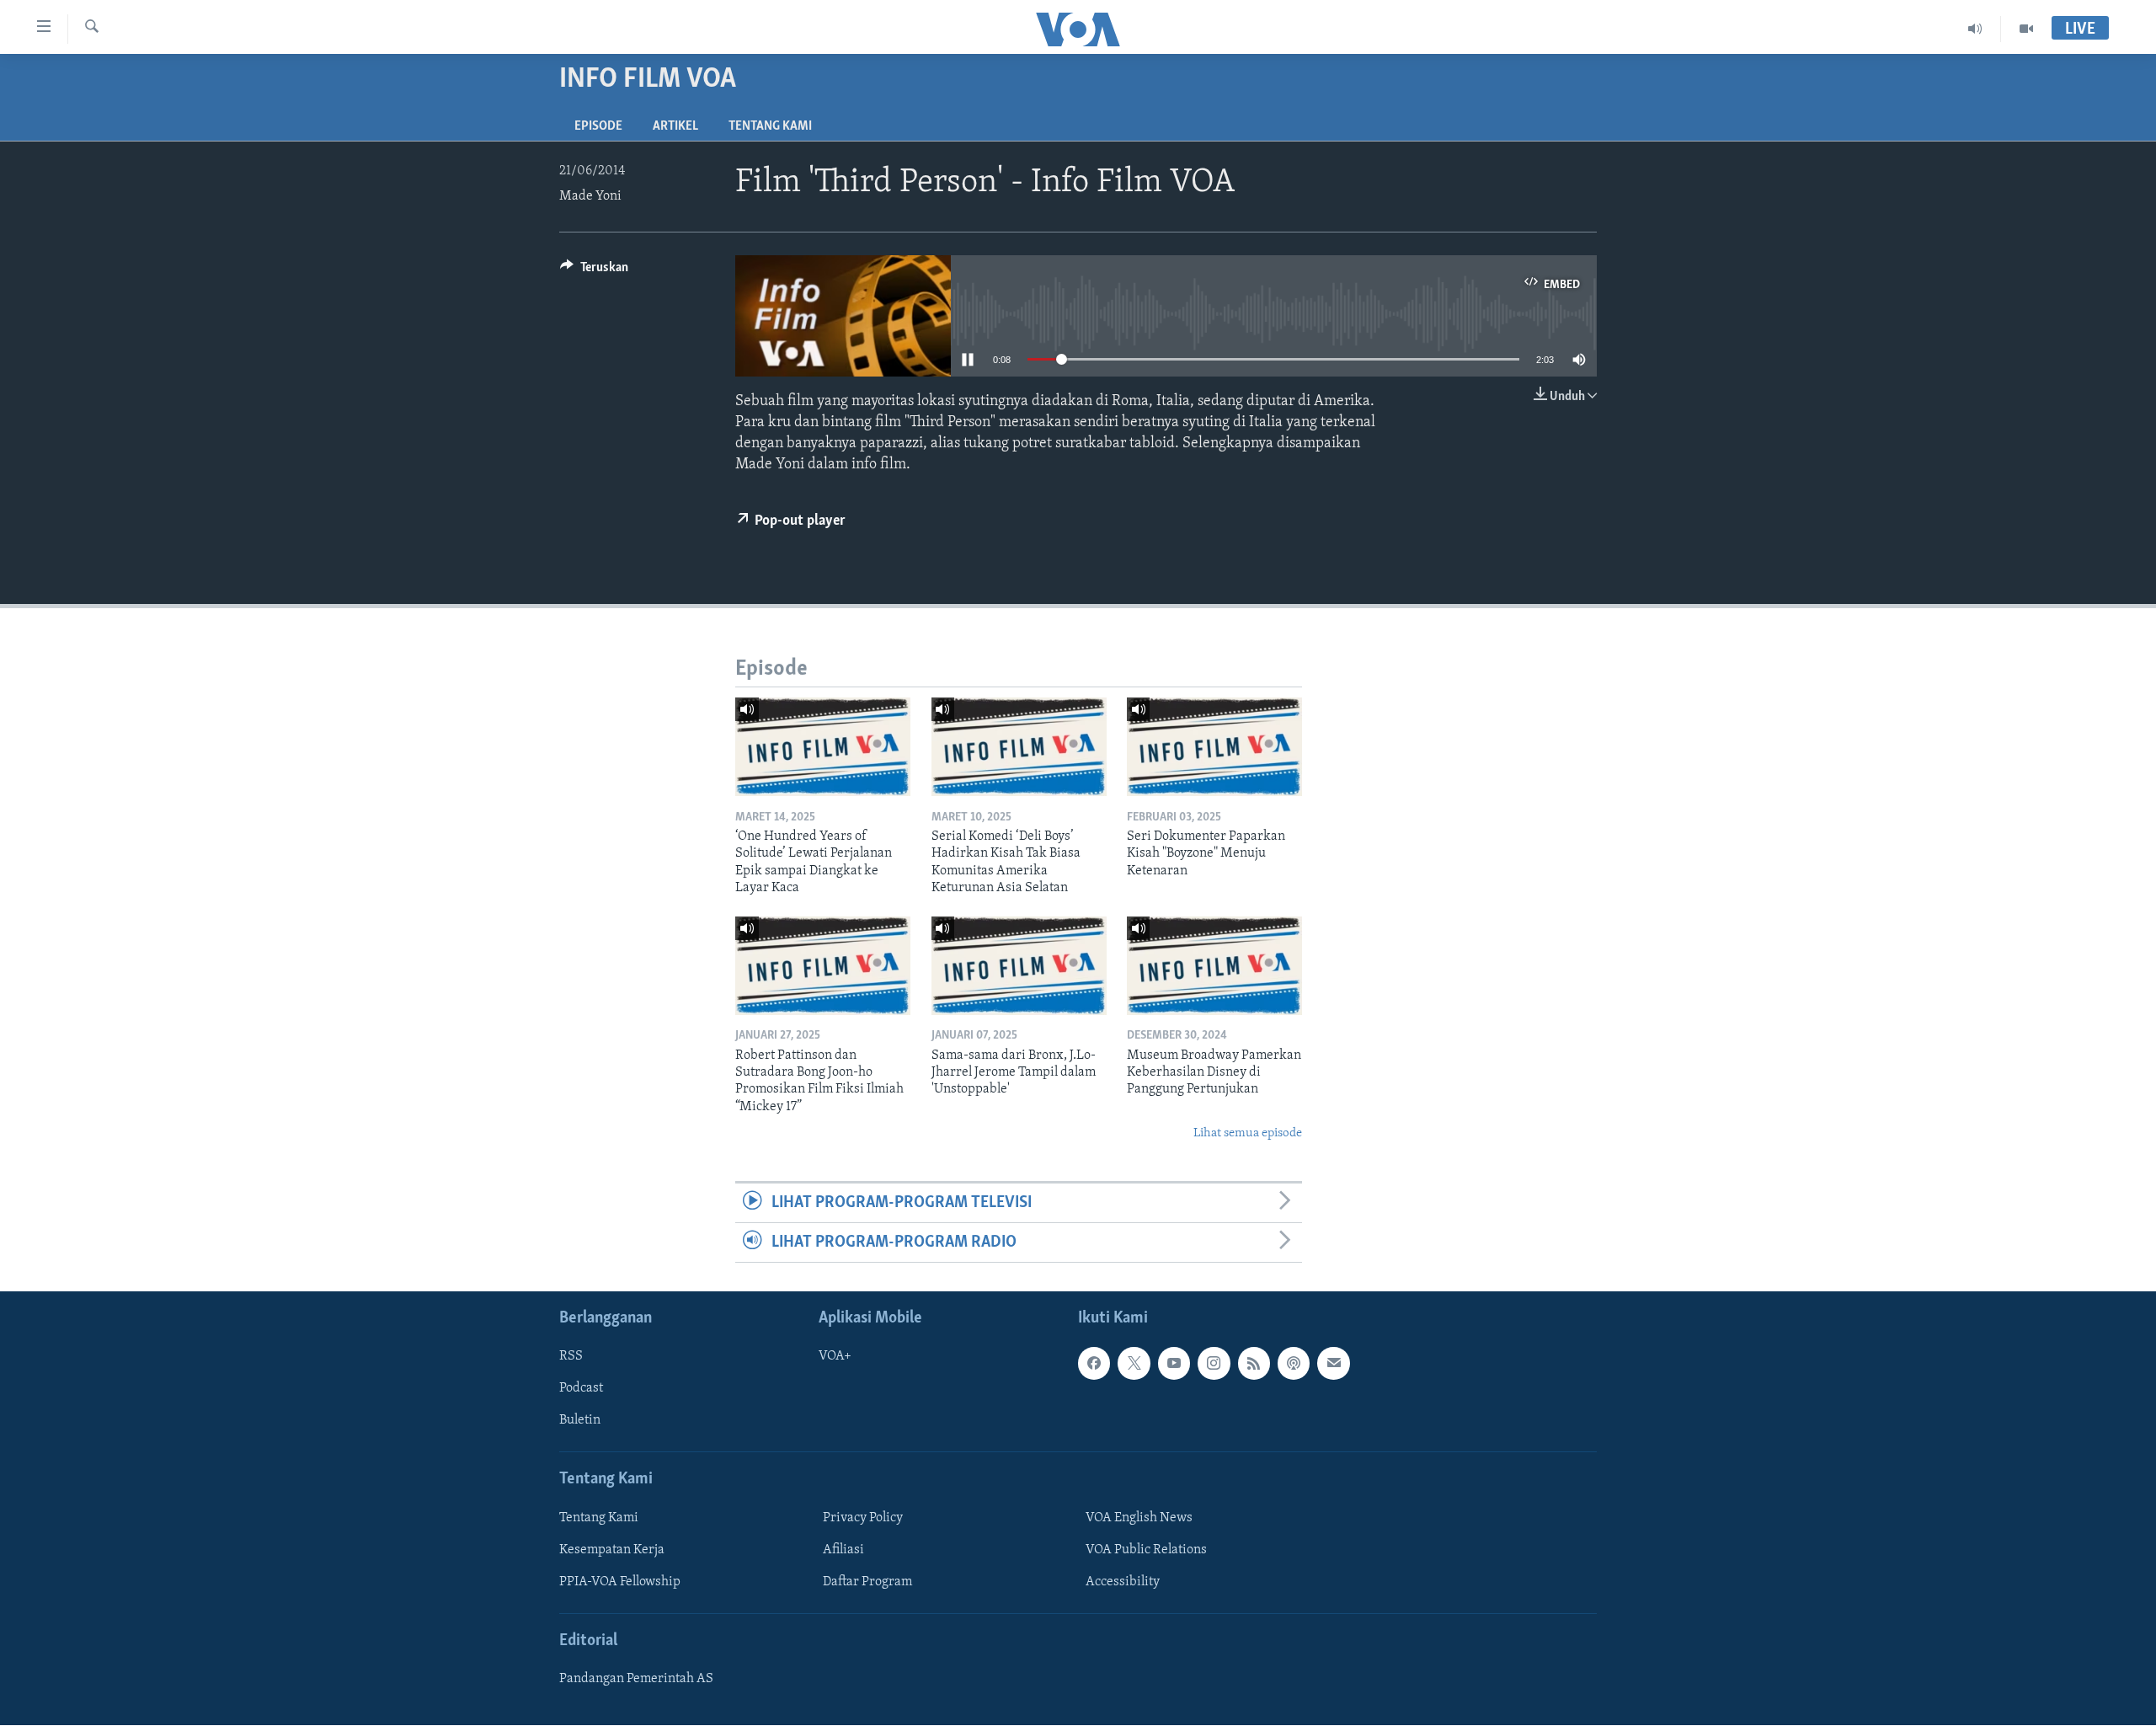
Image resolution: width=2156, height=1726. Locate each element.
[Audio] (1975, 29)
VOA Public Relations (1146, 1550)
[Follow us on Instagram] (1214, 1364)
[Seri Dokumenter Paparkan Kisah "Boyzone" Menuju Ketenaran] (1214, 747)
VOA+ (835, 1357)
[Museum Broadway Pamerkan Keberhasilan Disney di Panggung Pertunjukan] (1214, 966)
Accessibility (1123, 1582)
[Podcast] (1294, 1364)
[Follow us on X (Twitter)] (1134, 1364)
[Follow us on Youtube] (1174, 1364)
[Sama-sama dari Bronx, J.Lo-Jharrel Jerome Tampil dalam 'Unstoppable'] (1019, 966)
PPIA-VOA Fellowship (620, 1582)
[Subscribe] (1333, 1364)
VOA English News (1139, 1518)
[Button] (594, 271)
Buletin (580, 1421)
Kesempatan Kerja (612, 1550)
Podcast (581, 1389)
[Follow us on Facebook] (1094, 1364)
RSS (571, 1357)
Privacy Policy (863, 1518)
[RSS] (1254, 1364)
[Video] (2026, 29)
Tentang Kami (770, 126)
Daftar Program (867, 1582)
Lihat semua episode (1248, 1133)
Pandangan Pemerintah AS (636, 1680)
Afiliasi (843, 1550)
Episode (598, 126)
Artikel (675, 126)
